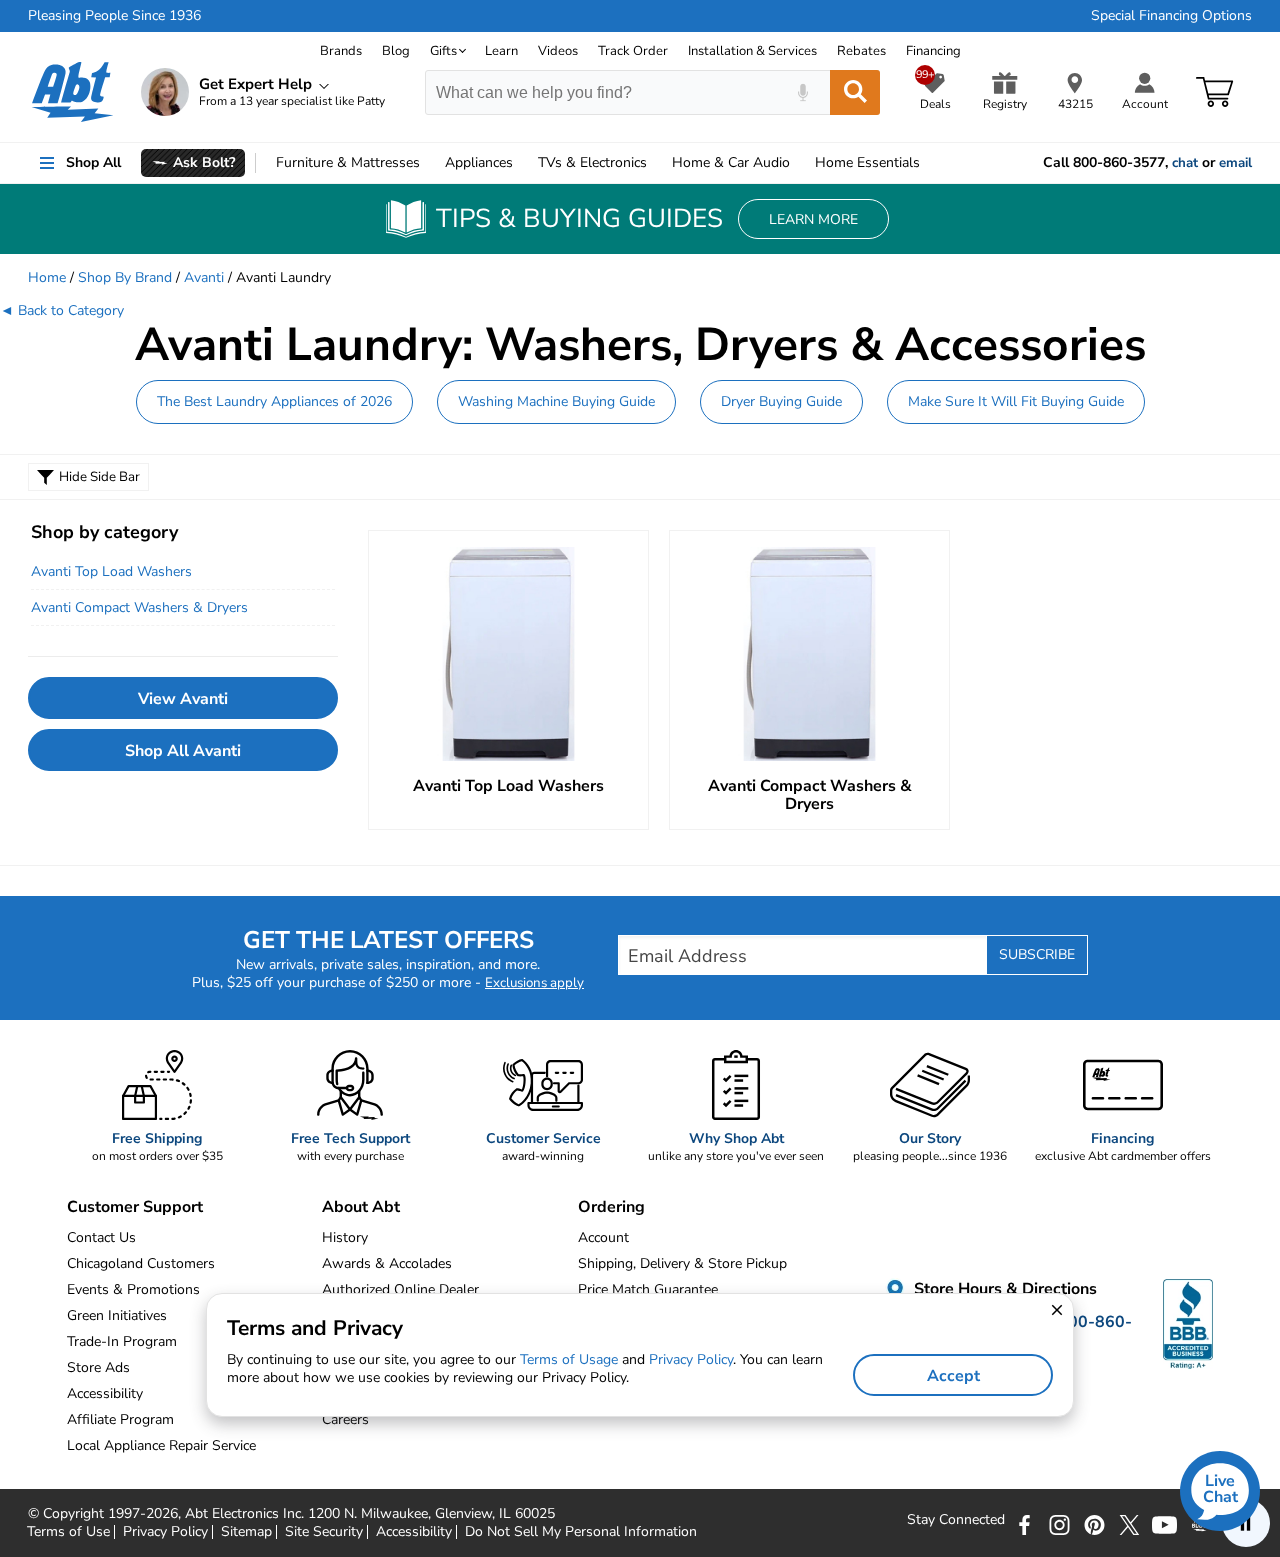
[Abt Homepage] (72, 92)
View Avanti (183, 699)
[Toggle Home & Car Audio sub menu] (799, 163)
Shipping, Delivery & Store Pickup (682, 1263)
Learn (501, 51)
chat (1185, 163)
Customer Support (135, 1207)
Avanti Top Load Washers (111, 571)
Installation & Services (752, 51)
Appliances (479, 162)
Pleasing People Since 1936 (114, 16)
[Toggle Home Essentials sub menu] (929, 163)
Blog (396, 51)
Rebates (861, 51)
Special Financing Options (1171, 16)
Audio (731, 162)
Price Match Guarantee (648, 1289)
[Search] (855, 92)
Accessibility (414, 1532)
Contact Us (101, 1237)
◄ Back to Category (62, 310)
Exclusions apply (534, 983)
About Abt (361, 1207)
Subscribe (1037, 954)
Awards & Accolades (387, 1263)
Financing (933, 51)
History (345, 1237)
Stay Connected (956, 1520)
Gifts (443, 51)
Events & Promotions (133, 1289)
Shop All (93, 162)
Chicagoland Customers (141, 1263)
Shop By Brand (125, 277)
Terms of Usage (569, 1359)
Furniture (348, 162)
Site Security (324, 1532)
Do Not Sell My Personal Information (581, 1532)
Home (867, 162)
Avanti (204, 277)
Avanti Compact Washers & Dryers (139, 607)
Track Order (633, 51)
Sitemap (246, 1532)
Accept (953, 1376)
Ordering (611, 1207)
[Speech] (802, 92)
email (1235, 163)
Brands (341, 51)
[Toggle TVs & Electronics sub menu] (656, 163)
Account (603, 1237)
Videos (558, 51)
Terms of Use (68, 1532)
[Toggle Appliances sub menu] (522, 163)
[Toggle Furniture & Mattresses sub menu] (429, 163)
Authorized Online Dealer (400, 1289)
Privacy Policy (165, 1532)
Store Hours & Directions (1003, 1290)
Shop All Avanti (183, 751)
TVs (592, 162)
